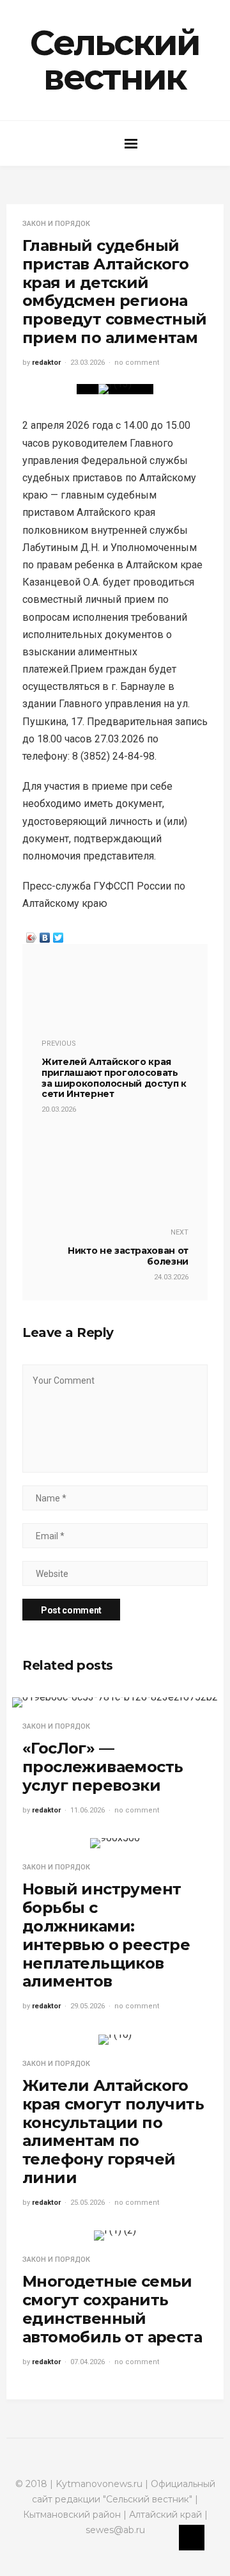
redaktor (46, 363)
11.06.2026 (88, 1810)
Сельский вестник (115, 60)
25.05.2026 (88, 2203)
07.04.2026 (88, 2362)
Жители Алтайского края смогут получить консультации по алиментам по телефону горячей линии (113, 2132)
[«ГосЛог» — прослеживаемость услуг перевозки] (115, 1702)
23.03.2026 (88, 363)
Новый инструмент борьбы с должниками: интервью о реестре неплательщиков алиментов (106, 1935)
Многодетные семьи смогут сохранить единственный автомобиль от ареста (112, 2309)
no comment (137, 363)
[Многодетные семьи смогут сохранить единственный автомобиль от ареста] (115, 2236)
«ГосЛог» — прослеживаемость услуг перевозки (103, 1767)
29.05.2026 (88, 2006)
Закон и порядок (56, 224)
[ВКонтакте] (45, 934)
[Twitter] (58, 934)
